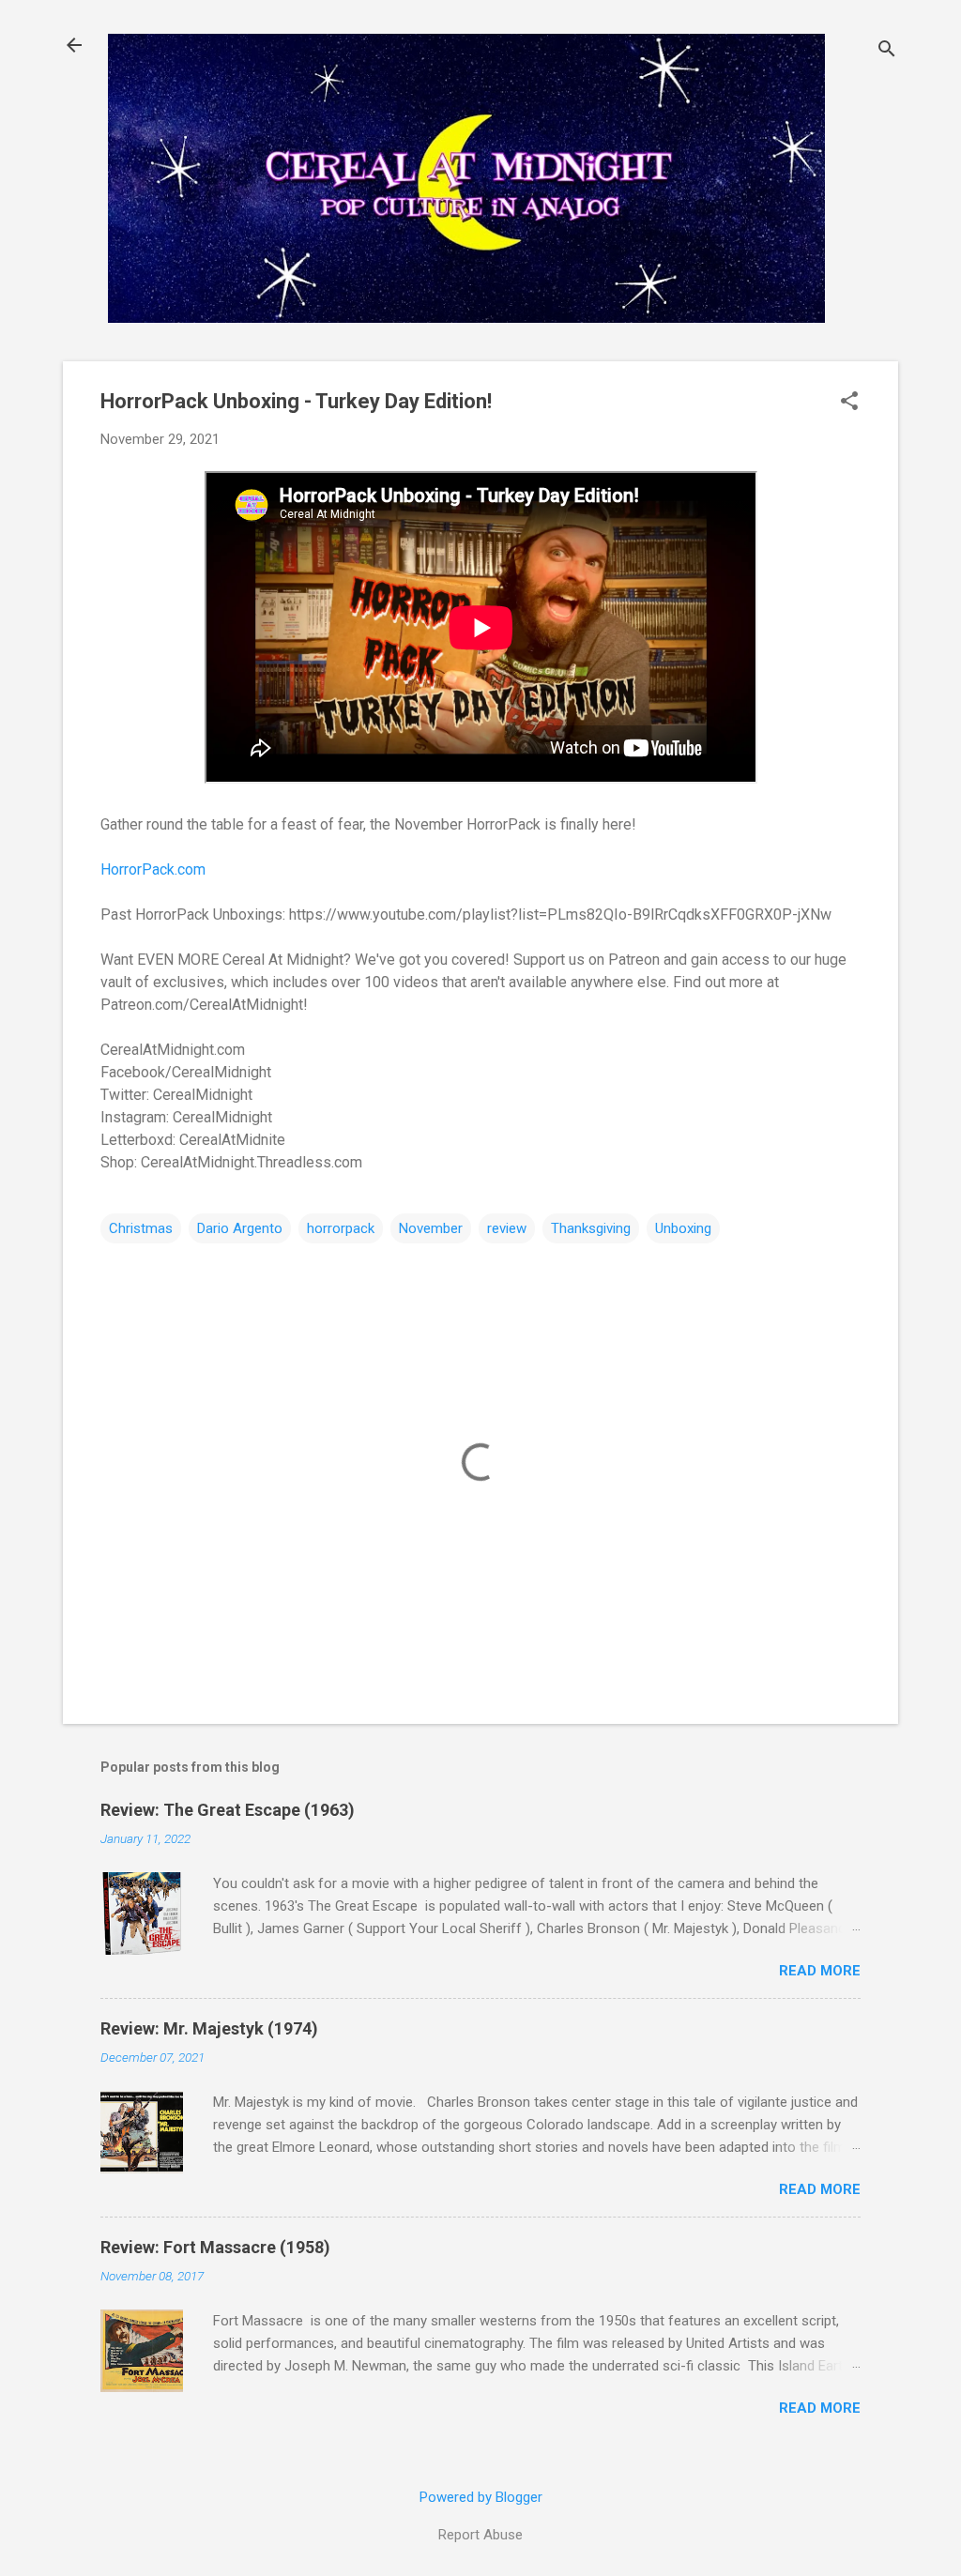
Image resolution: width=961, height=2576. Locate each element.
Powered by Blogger (481, 2497)
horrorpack (341, 1228)
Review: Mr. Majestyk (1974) (209, 2028)
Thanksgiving (591, 1228)
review (507, 1228)
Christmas (141, 1228)
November (431, 1228)
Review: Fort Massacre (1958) (215, 2247)
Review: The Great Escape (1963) (228, 1810)
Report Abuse (480, 2535)
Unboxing (683, 1228)
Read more (820, 1971)
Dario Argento (240, 1228)
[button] (849, 403)
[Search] (887, 51)
